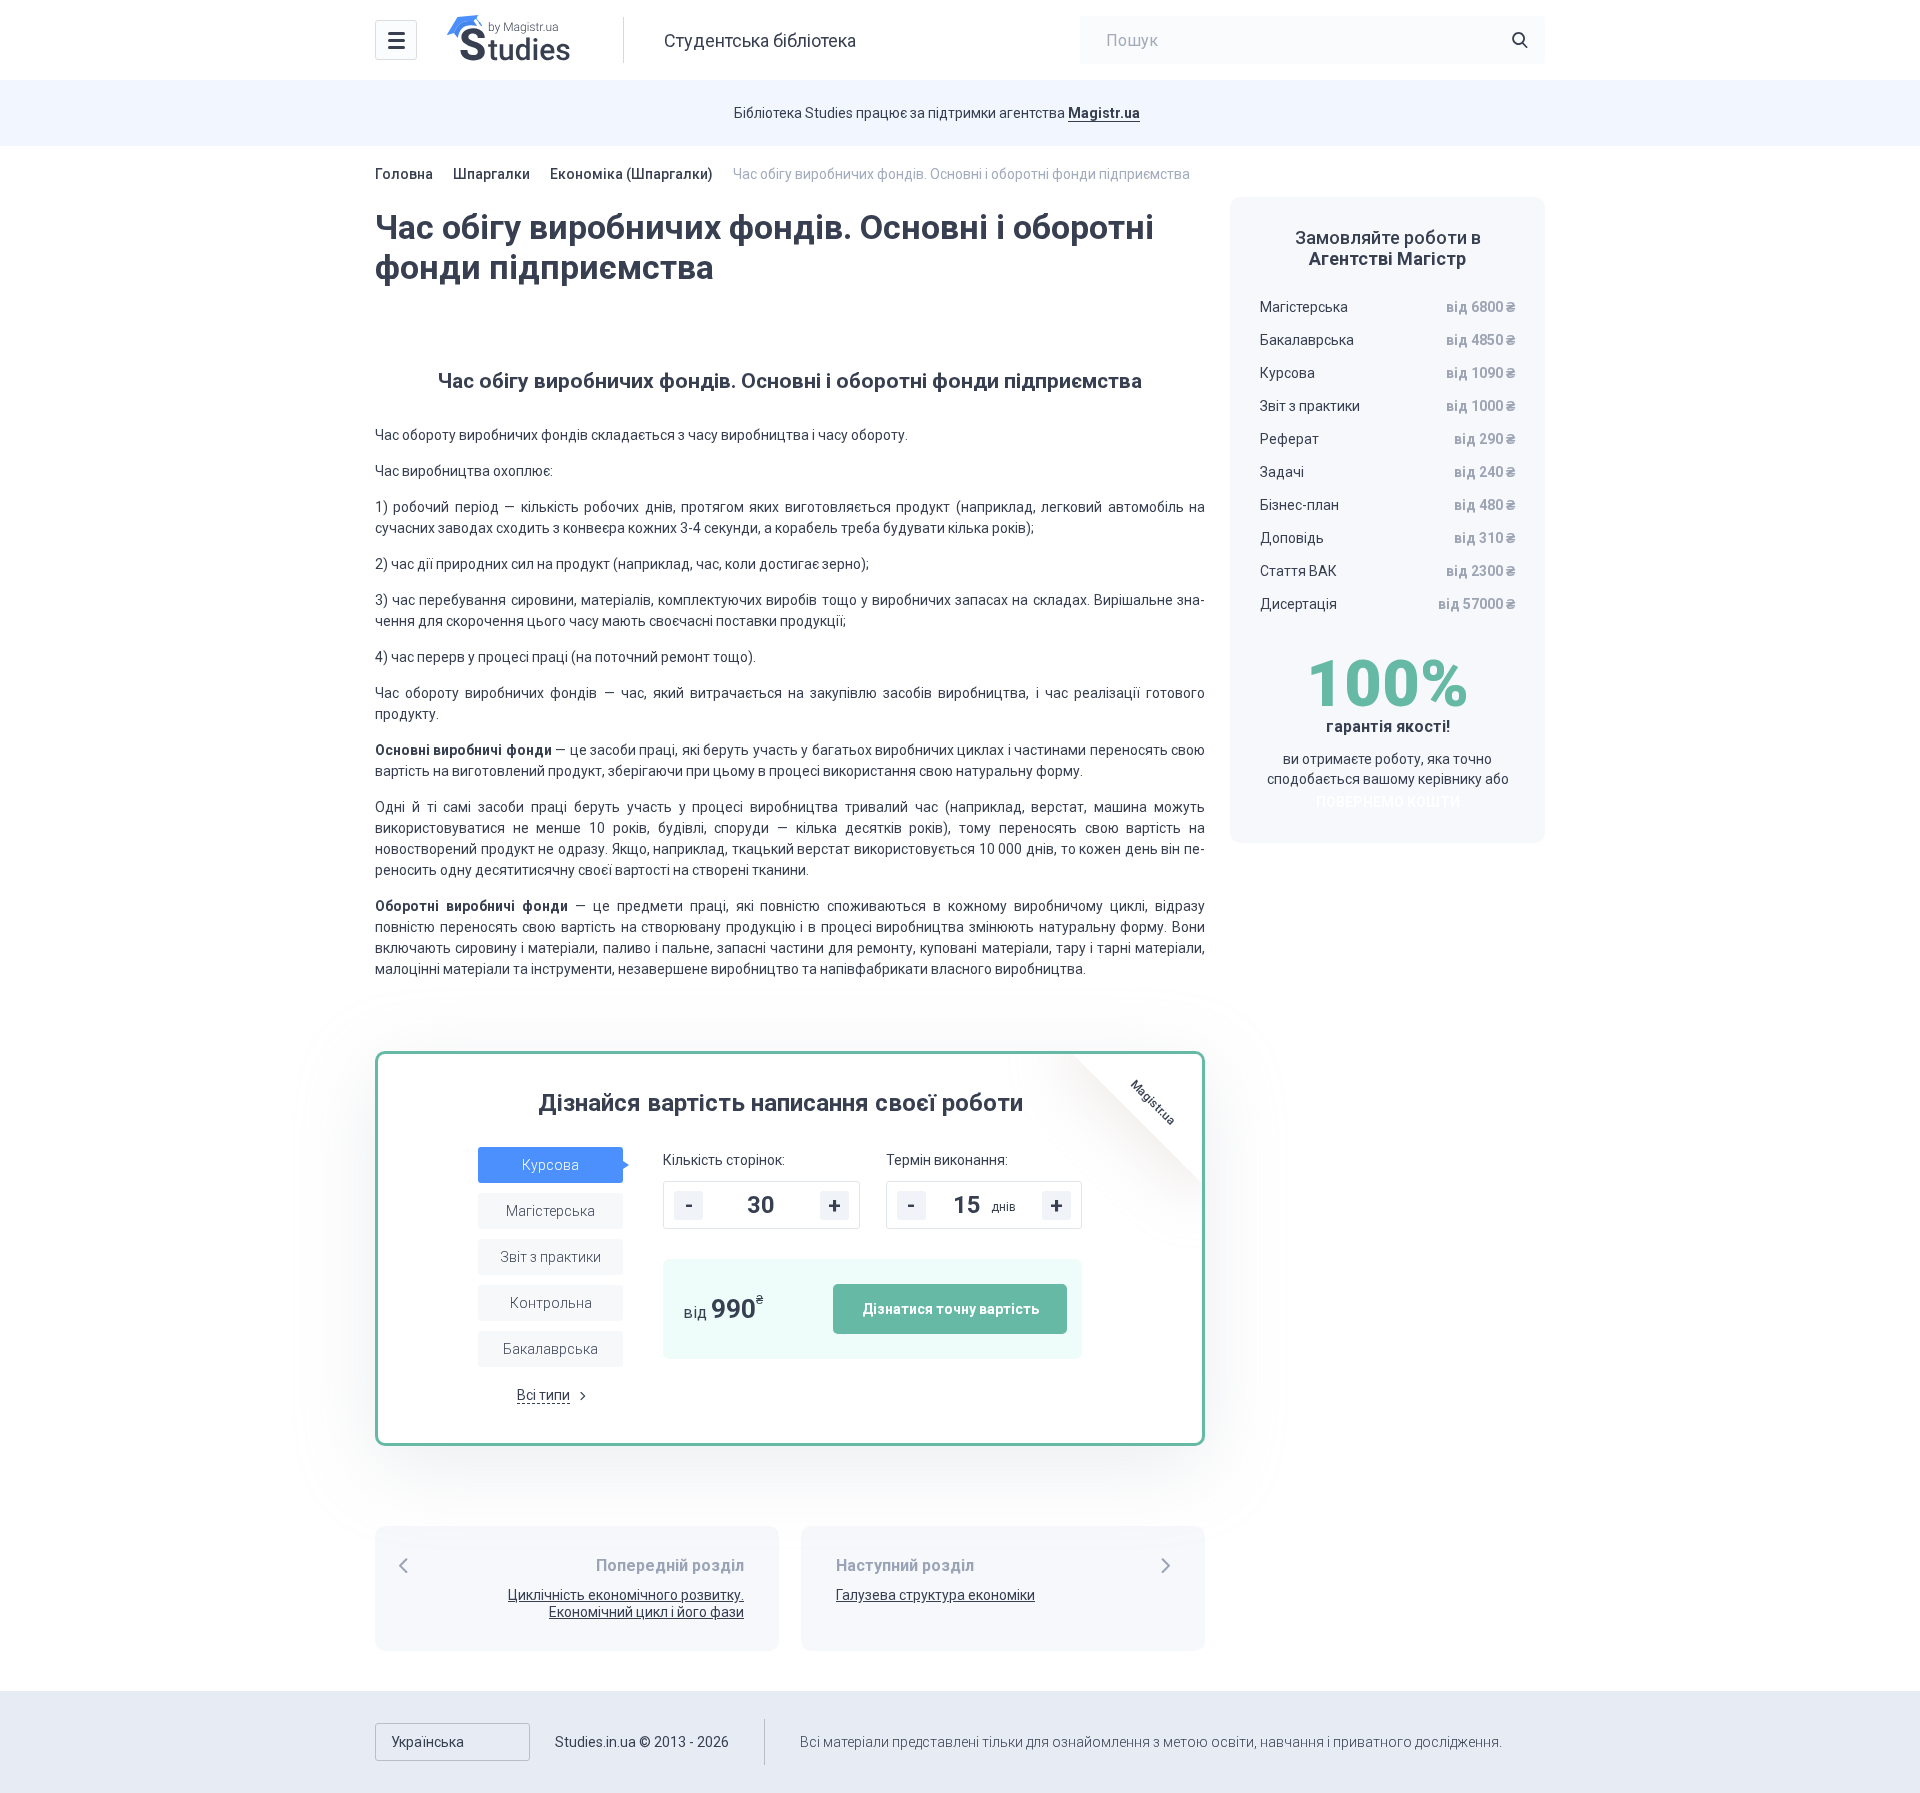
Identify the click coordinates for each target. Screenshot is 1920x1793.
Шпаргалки (491, 174)
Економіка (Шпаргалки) (631, 174)
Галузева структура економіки (935, 1595)
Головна (404, 174)
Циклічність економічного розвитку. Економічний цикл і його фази (626, 1603)
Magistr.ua (1104, 113)
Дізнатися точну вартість (950, 1309)
